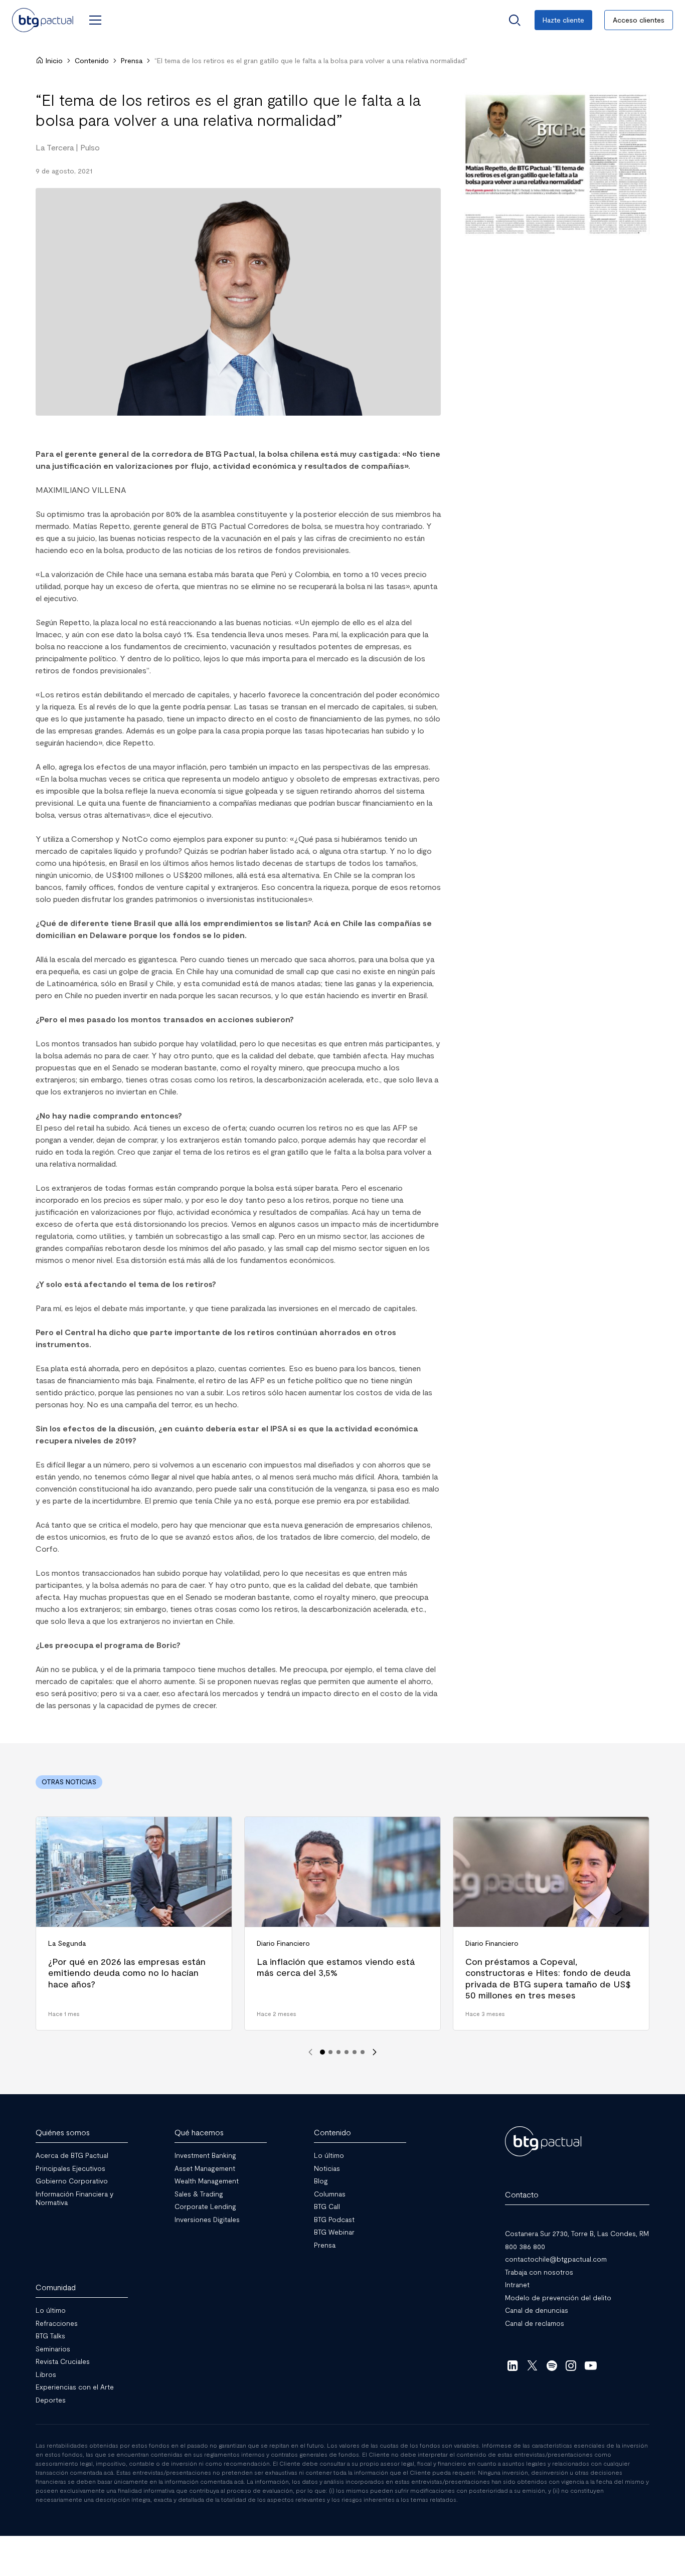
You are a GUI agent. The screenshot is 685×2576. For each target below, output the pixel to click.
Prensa (132, 60)
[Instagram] (571, 2365)
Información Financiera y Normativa (74, 2198)
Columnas (330, 2193)
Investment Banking (205, 2155)
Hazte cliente (563, 20)
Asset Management (205, 2168)
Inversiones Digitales (207, 2219)
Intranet (517, 2284)
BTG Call (327, 2206)
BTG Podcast (334, 2219)
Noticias (327, 2168)
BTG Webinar (334, 2232)
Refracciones (57, 2323)
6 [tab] (363, 2052)
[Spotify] (552, 2365)
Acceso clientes (639, 20)
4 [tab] (347, 2052)
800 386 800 (525, 2246)
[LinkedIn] (513, 2365)
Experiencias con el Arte (75, 2387)
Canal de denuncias (537, 2310)
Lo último (329, 2155)
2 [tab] (330, 2052)
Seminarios (53, 2348)
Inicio (54, 60)
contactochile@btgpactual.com (556, 2259)
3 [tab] (338, 2052)
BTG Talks (50, 2336)
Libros (46, 2374)
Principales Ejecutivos (70, 2168)
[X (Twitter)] (532, 2365)
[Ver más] (555, 164)
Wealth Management (207, 2181)
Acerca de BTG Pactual (72, 2155)
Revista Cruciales (63, 2361)
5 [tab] (355, 2052)
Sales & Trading (199, 2193)
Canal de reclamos (535, 2323)
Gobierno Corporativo (72, 2181)
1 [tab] (322, 2052)
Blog (321, 2181)
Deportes (51, 2399)
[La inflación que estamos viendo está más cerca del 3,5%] (342, 1923)
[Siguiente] (375, 2052)
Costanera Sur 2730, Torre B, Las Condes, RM (577, 2233)
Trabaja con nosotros (539, 2271)
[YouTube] (590, 2365)
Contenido (92, 60)
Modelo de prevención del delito (558, 2297)
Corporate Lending (205, 2206)
